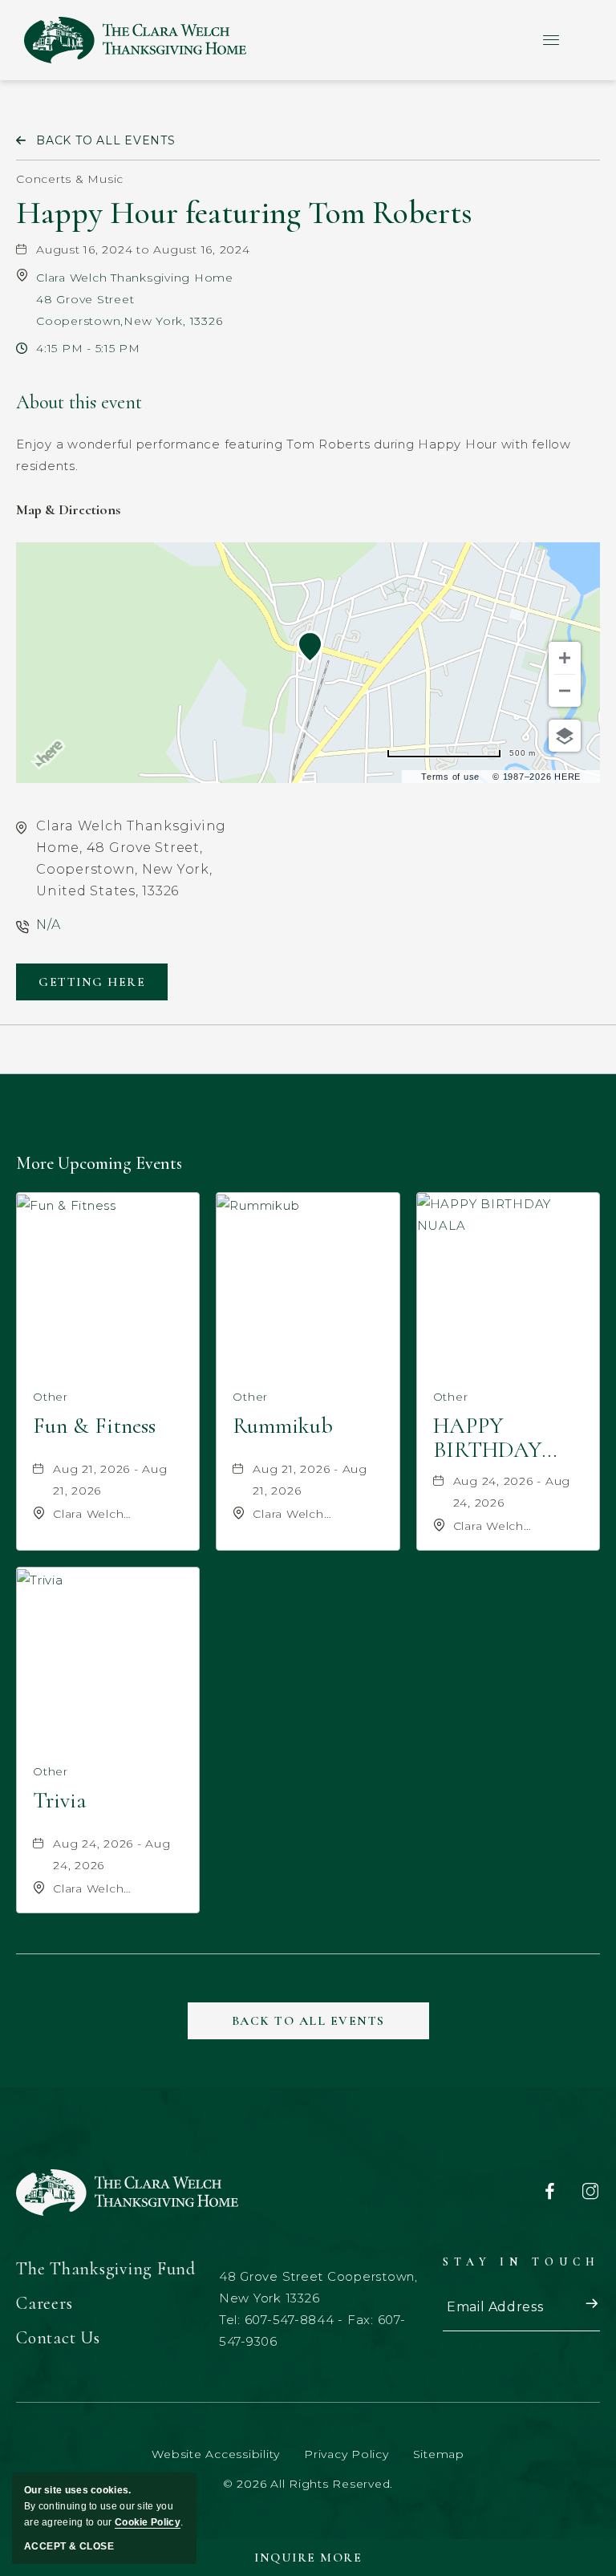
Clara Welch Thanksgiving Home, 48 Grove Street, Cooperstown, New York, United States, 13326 (131, 858)
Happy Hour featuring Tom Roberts (244, 213)
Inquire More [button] (308, 2558)
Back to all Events (106, 140)
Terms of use (450, 777)
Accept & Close (69, 2546)
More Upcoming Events (99, 1162)
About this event (79, 403)
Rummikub (283, 1426)
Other (51, 1397)
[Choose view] (565, 736)
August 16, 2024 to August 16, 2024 (143, 249)
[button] (92, 982)
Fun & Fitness (94, 1426)
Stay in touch (521, 2262)
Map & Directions (68, 509)
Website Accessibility (216, 2454)
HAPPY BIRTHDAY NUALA (487, 1438)
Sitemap (439, 2454)
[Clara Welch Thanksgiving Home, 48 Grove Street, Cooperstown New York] (135, 40)
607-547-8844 (290, 2320)
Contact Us (58, 2338)
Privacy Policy (346, 2454)
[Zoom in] (565, 658)
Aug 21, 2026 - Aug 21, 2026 (110, 1480)
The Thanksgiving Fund (106, 2269)
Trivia (60, 1801)
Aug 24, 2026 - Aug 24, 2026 (512, 1492)
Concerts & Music (70, 179)
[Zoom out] (565, 691)
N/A (48, 925)
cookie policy (148, 2522)
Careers (44, 2303)
